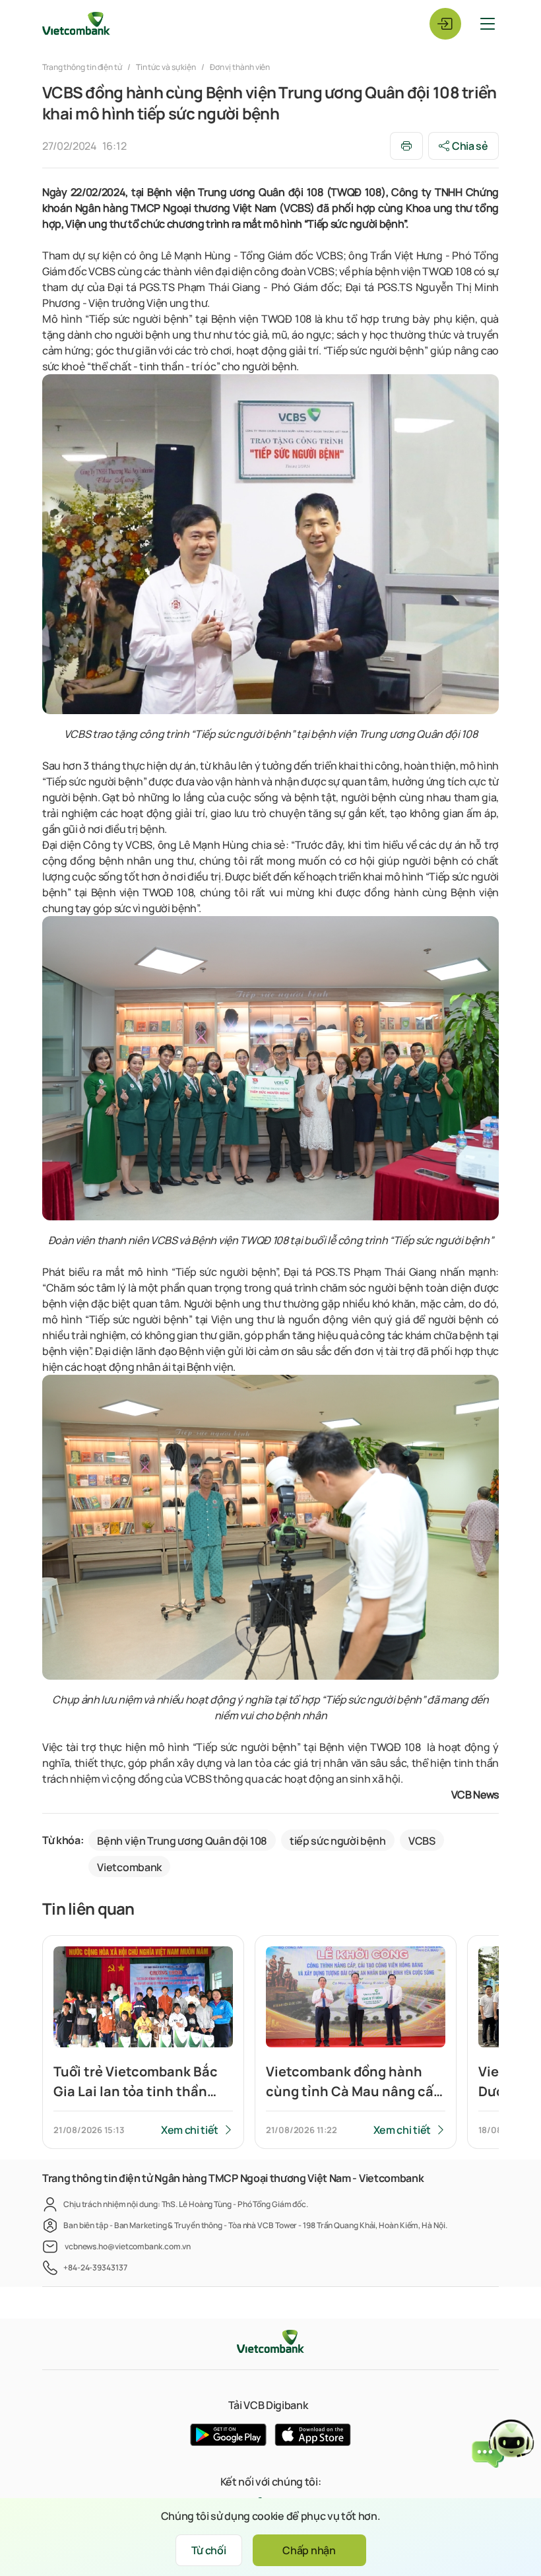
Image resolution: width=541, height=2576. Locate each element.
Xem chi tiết (190, 2130)
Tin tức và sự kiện (166, 67)
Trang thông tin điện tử (83, 67)
